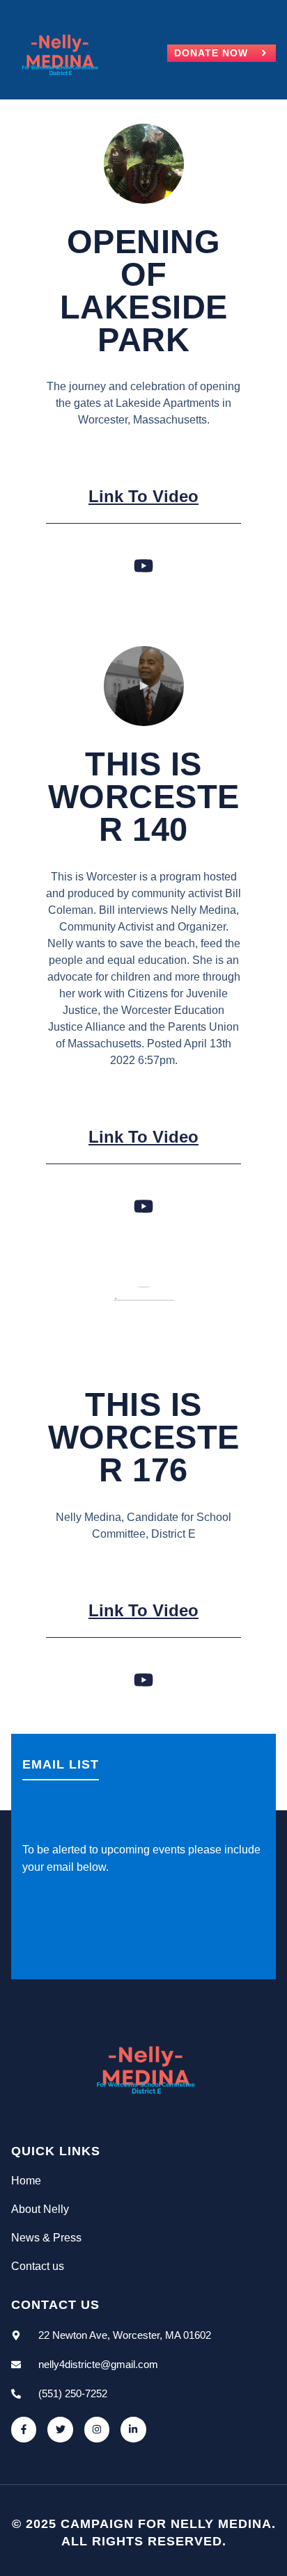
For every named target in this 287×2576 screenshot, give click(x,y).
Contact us (38, 2266)
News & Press (46, 2238)
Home (26, 2181)
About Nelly (40, 2209)
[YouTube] (143, 566)
